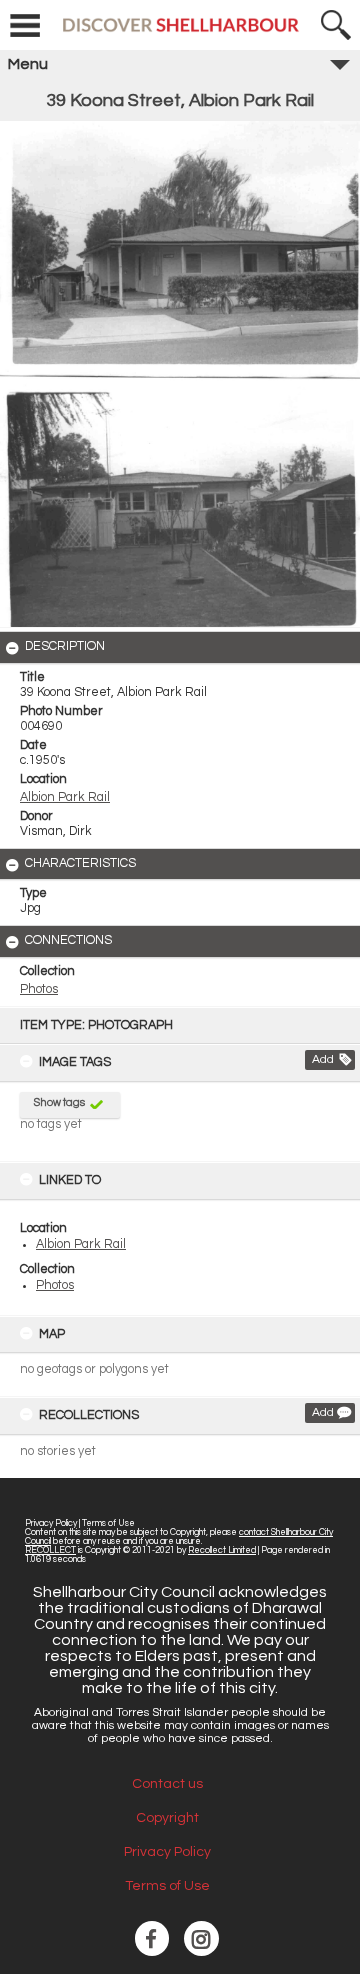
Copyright (167, 1818)
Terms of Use (108, 1523)
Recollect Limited (222, 1550)
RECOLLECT (50, 1550)
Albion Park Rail (81, 1244)
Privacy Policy (51, 1523)
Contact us (167, 1784)
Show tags (59, 1102)
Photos (55, 1285)
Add (323, 1059)
